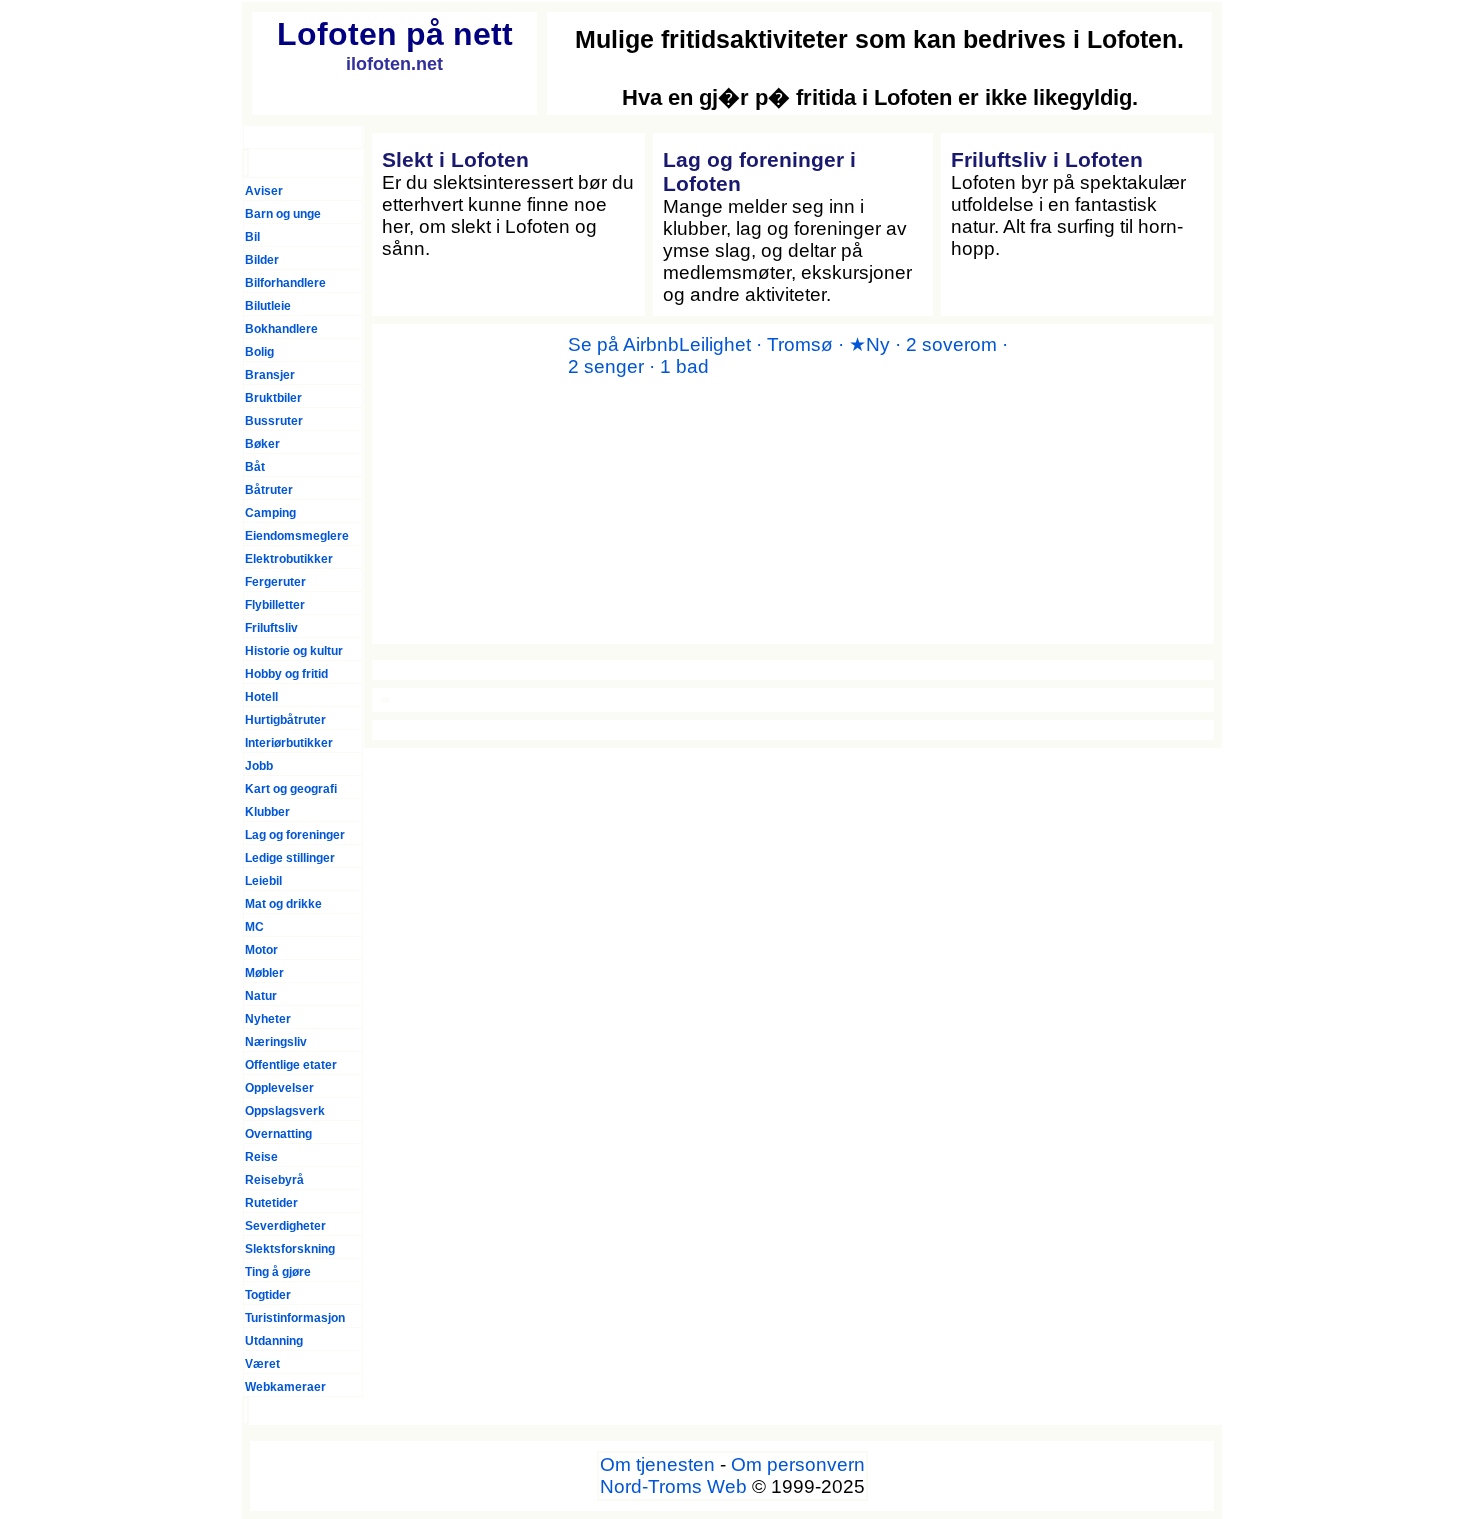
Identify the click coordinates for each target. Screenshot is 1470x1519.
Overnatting (278, 1134)
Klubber (267, 812)
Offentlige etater (291, 1065)
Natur (261, 996)
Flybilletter (275, 605)
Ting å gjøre (278, 1272)
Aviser (264, 191)
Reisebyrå (274, 1180)
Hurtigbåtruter (285, 720)
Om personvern (798, 1464)
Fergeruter (275, 582)
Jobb (259, 766)
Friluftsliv (271, 628)
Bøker (262, 444)
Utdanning (274, 1341)
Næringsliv (276, 1042)
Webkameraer (285, 1387)
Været (262, 1364)
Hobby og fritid (286, 674)
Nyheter (268, 1019)
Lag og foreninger (295, 835)
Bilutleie (268, 306)
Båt (255, 467)
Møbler (264, 973)
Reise (261, 1157)
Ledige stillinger (290, 858)
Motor (261, 950)
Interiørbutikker (289, 743)
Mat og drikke (283, 904)
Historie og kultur (294, 651)
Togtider (268, 1295)
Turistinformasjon (295, 1318)
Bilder (262, 260)
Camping (270, 513)
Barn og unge (283, 214)
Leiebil (263, 881)
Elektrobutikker (289, 559)
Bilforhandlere (285, 283)
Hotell (261, 697)
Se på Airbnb (623, 344)
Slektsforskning (290, 1249)
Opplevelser (279, 1088)
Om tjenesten (657, 1464)
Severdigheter (285, 1226)
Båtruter (269, 490)
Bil (252, 237)
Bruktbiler (273, 398)
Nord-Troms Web (673, 1486)
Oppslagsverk (285, 1111)
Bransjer (270, 375)
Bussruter (274, 421)
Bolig (259, 352)
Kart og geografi (291, 789)
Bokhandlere (281, 329)
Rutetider (271, 1203)
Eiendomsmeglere (297, 536)
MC (254, 927)
